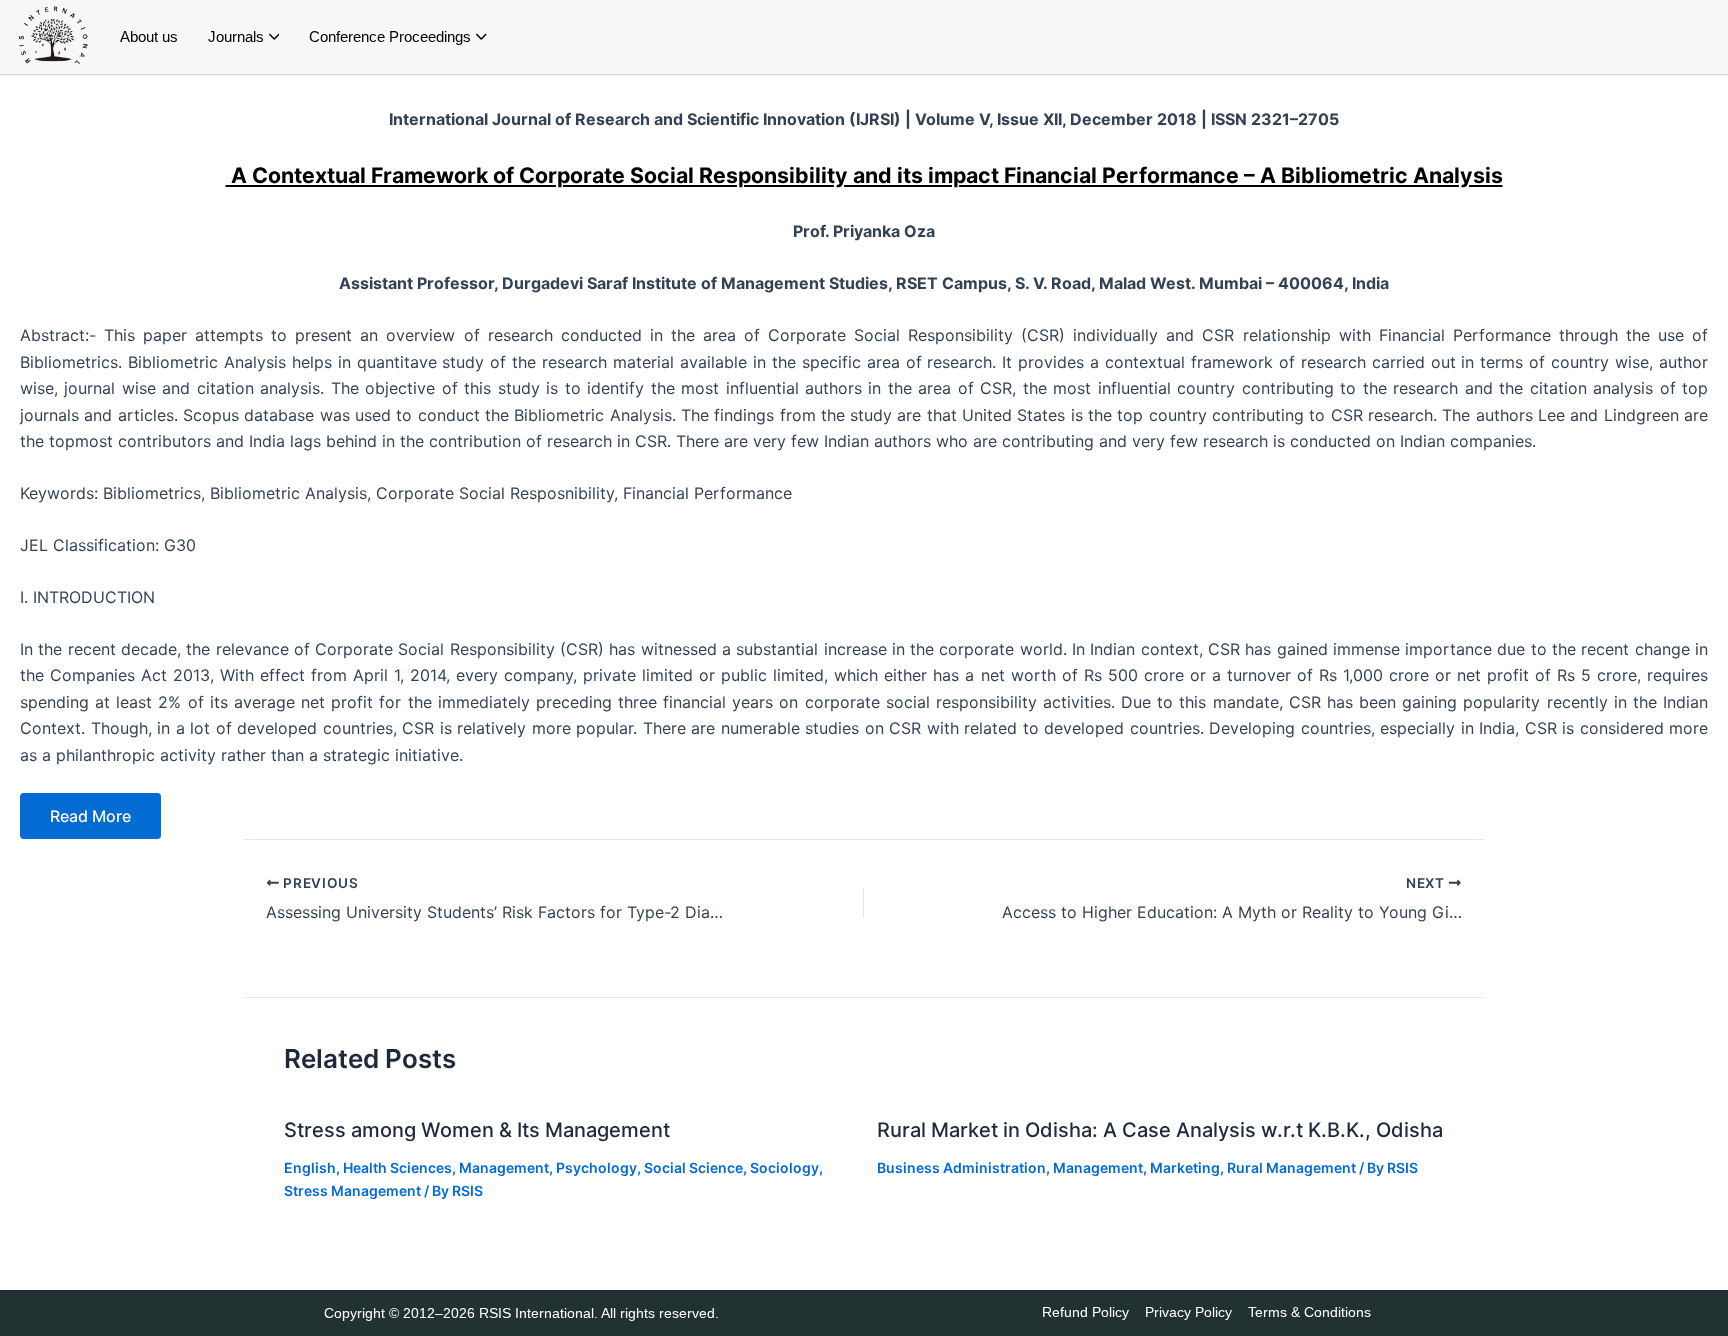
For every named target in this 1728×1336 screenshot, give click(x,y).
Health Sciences (397, 1167)
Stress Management (352, 1190)
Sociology (784, 1167)
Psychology (596, 1167)
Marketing (1185, 1167)
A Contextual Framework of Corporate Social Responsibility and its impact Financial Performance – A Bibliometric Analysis (864, 175)
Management (504, 1167)
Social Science (693, 1167)
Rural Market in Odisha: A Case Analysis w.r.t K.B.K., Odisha (1160, 1130)
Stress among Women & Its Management (477, 1130)
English (310, 1167)
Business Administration (961, 1167)
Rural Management (1291, 1167)
